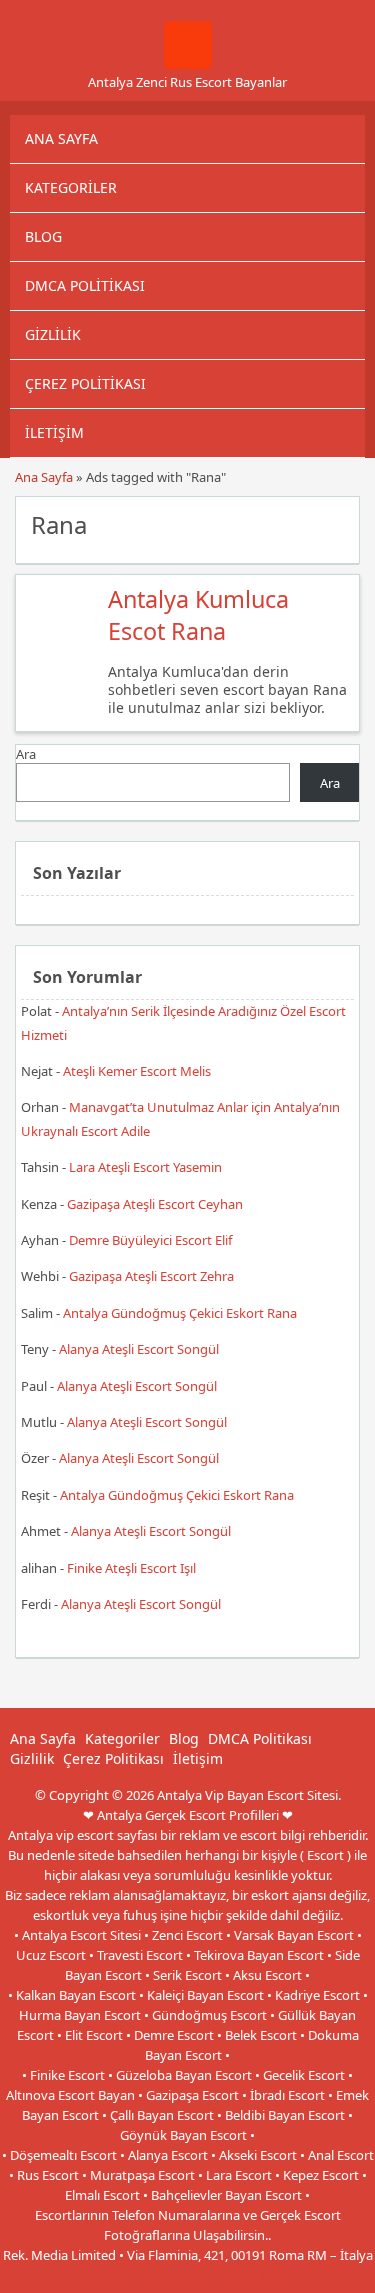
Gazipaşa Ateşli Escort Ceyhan (155, 1204)
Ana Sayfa (61, 138)
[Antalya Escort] (188, 64)
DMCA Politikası (85, 285)
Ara (26, 754)
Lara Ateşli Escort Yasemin (145, 1167)
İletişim (54, 432)
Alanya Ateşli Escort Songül (139, 1349)
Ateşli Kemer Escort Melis (137, 1071)
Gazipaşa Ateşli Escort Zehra (151, 1276)
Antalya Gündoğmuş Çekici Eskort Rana (180, 1313)
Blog (43, 236)
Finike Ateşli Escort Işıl (131, 1568)
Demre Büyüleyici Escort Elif (150, 1240)
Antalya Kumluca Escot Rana (198, 615)
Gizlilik (53, 334)
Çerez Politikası (85, 383)
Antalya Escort (123, 2275)
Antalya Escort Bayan (231, 2275)
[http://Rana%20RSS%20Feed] (334, 523)
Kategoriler (71, 187)
